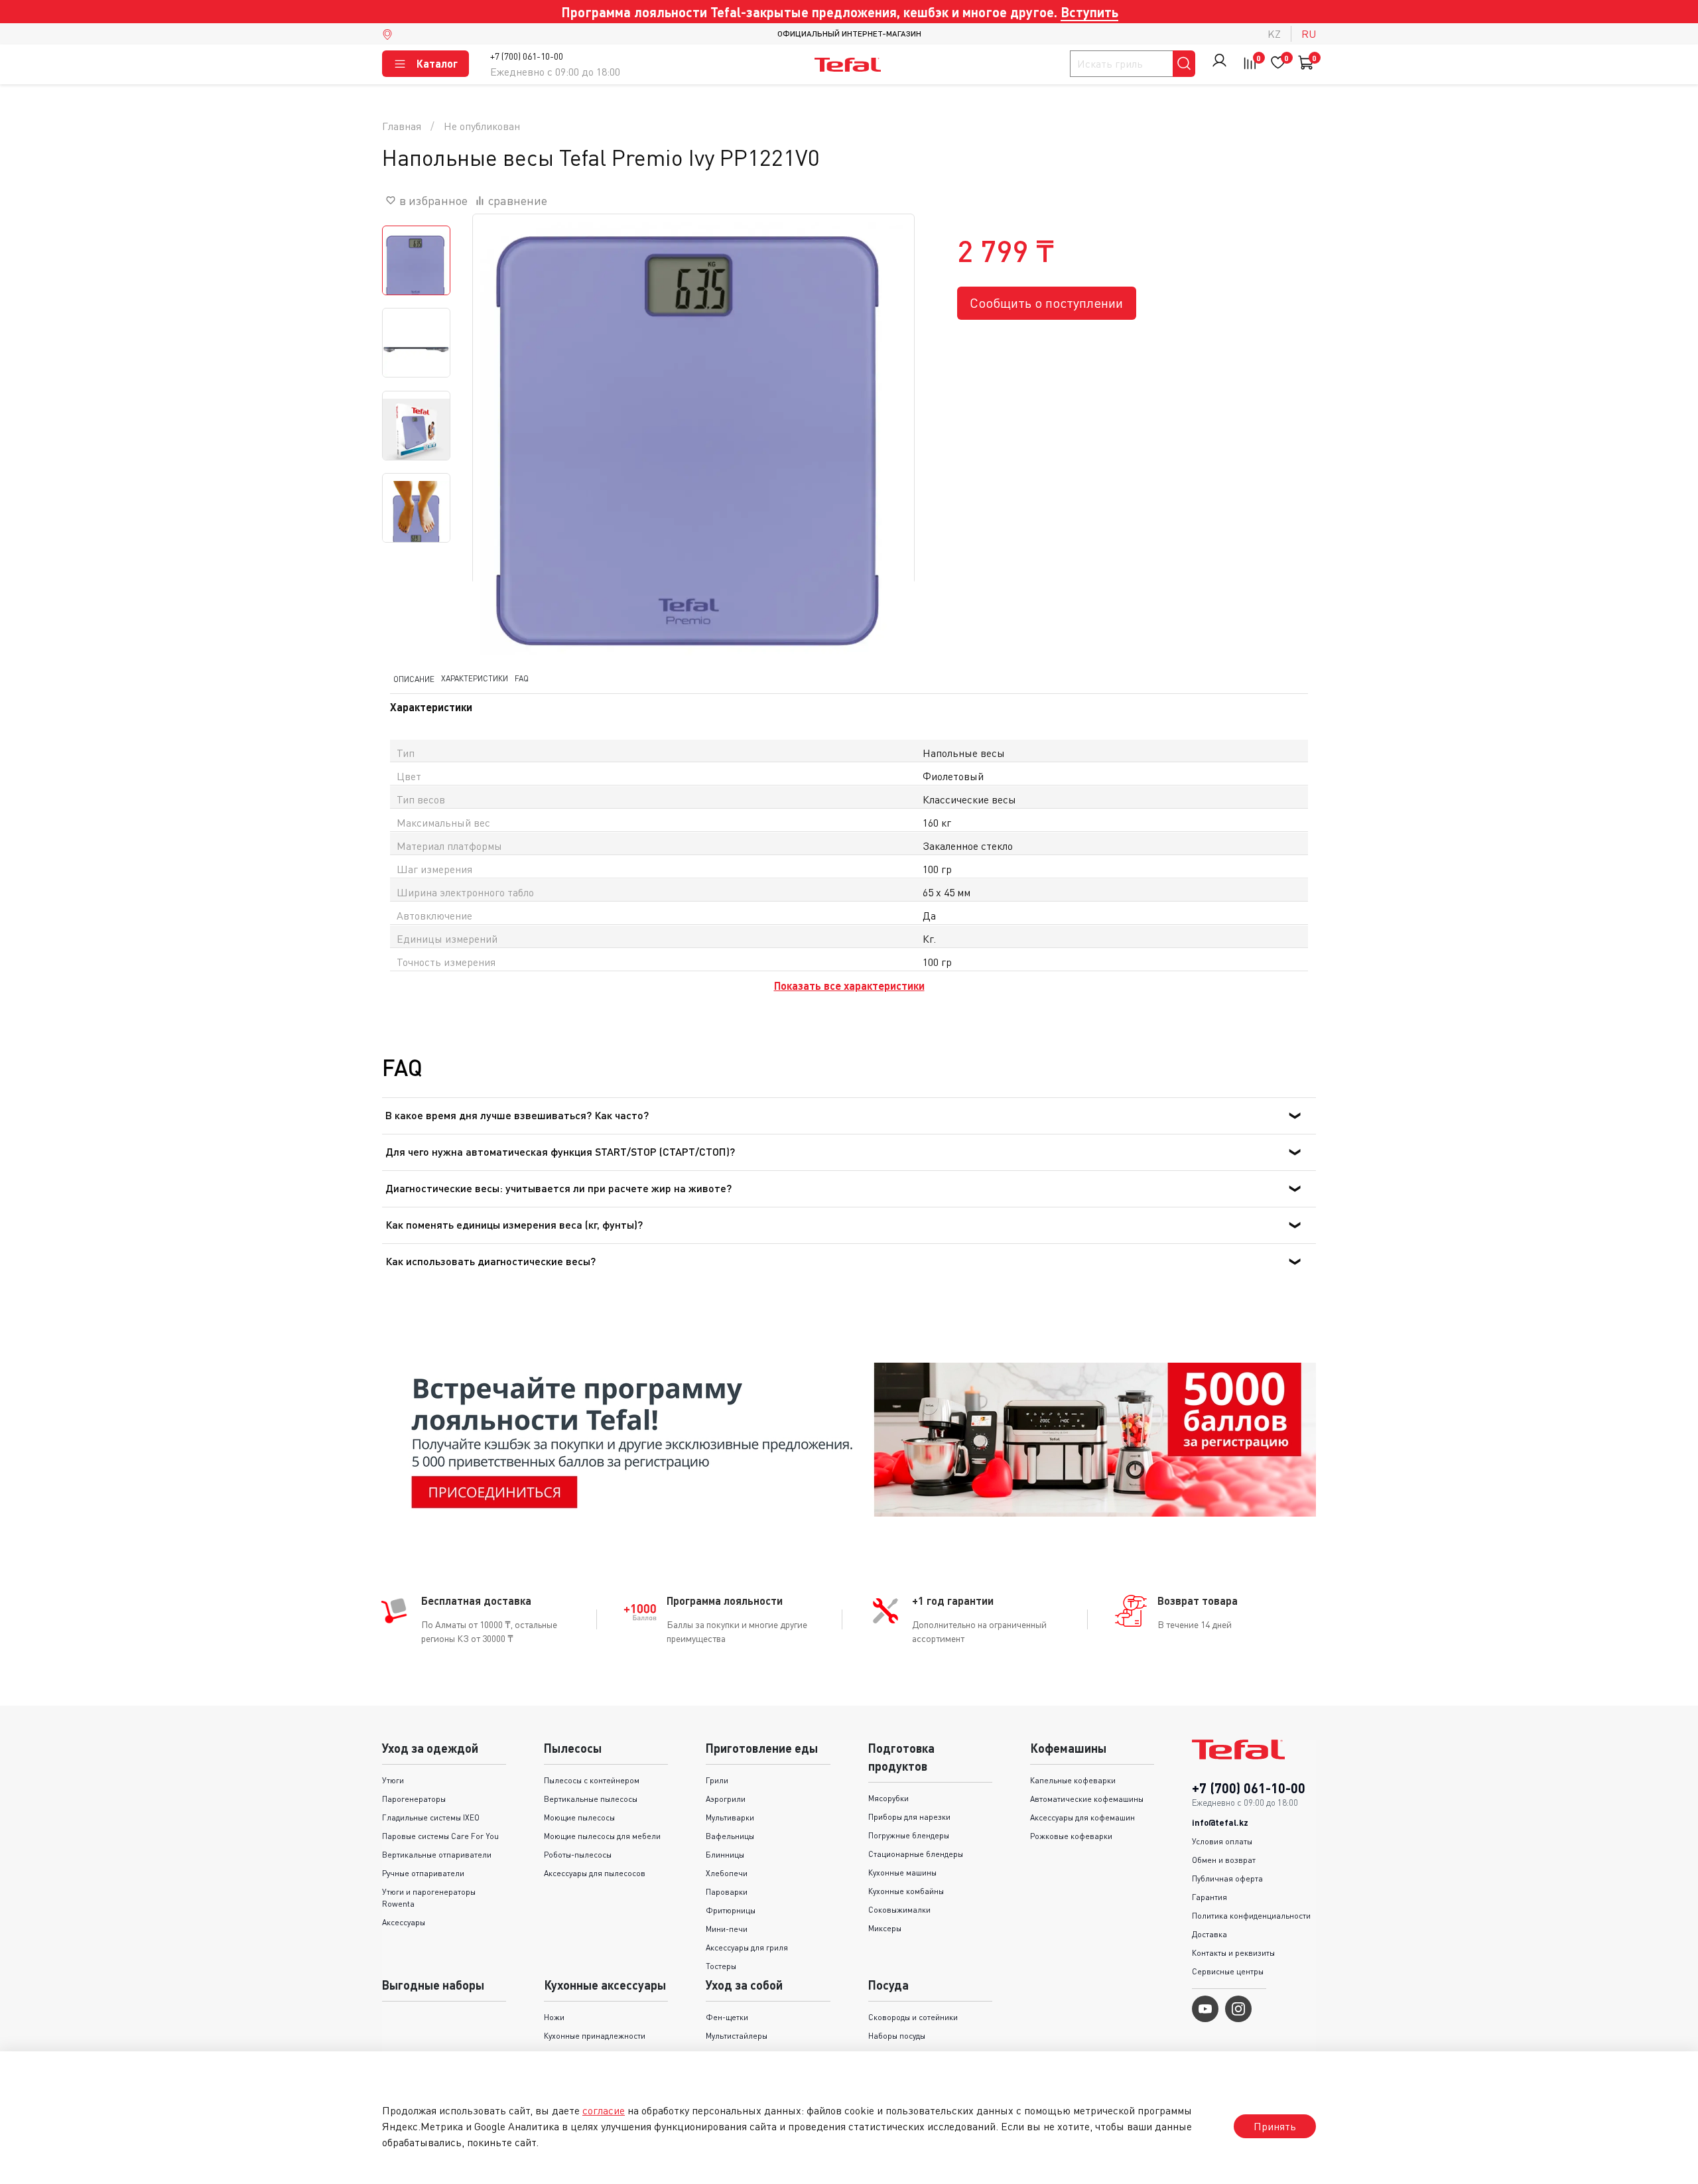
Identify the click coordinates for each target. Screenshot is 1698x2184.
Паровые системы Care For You (440, 1836)
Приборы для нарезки (909, 1817)
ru (1309, 34)
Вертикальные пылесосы (591, 1799)
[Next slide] (887, 435)
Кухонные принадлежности (595, 2036)
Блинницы (725, 1855)
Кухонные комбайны (906, 1891)
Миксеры (885, 1928)
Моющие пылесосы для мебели (602, 1836)
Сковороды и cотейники (913, 2017)
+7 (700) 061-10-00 (527, 56)
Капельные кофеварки (1073, 1780)
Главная (402, 126)
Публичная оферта (1227, 1878)
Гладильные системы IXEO (431, 1817)
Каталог (437, 63)
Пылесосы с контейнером (592, 1780)
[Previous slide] (499, 435)
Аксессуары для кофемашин (1082, 1817)
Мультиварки (730, 1817)
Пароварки (727, 1892)
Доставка (1209, 1934)
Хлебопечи (727, 1873)
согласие (604, 2110)
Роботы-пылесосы (578, 1855)
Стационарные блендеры (916, 1854)
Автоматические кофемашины (1087, 1799)
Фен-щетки (727, 2017)
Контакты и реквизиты (1233, 1953)
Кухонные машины (902, 1873)
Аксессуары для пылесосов (595, 1873)
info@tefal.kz (1220, 1822)
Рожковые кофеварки (1071, 1836)
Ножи (554, 2017)
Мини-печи (727, 1929)
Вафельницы (730, 1836)
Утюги (393, 1780)
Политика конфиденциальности (1251, 1916)
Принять (1275, 2126)
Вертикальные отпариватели (437, 1855)
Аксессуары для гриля (747, 1947)
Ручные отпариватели (423, 1873)
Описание (414, 679)
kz (1274, 34)
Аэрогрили (726, 1799)
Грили (717, 1780)
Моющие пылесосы (579, 1817)
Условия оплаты (1222, 1841)
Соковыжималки (899, 1910)
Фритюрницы (731, 1910)
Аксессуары (404, 1922)
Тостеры (721, 1966)
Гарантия (1209, 1897)
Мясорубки (888, 1798)
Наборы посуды (897, 2036)
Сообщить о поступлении (1046, 303)
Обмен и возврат (1224, 1860)
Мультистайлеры (737, 2036)
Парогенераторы (414, 1799)
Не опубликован (482, 126)
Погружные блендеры (909, 1835)
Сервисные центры (1228, 1971)
